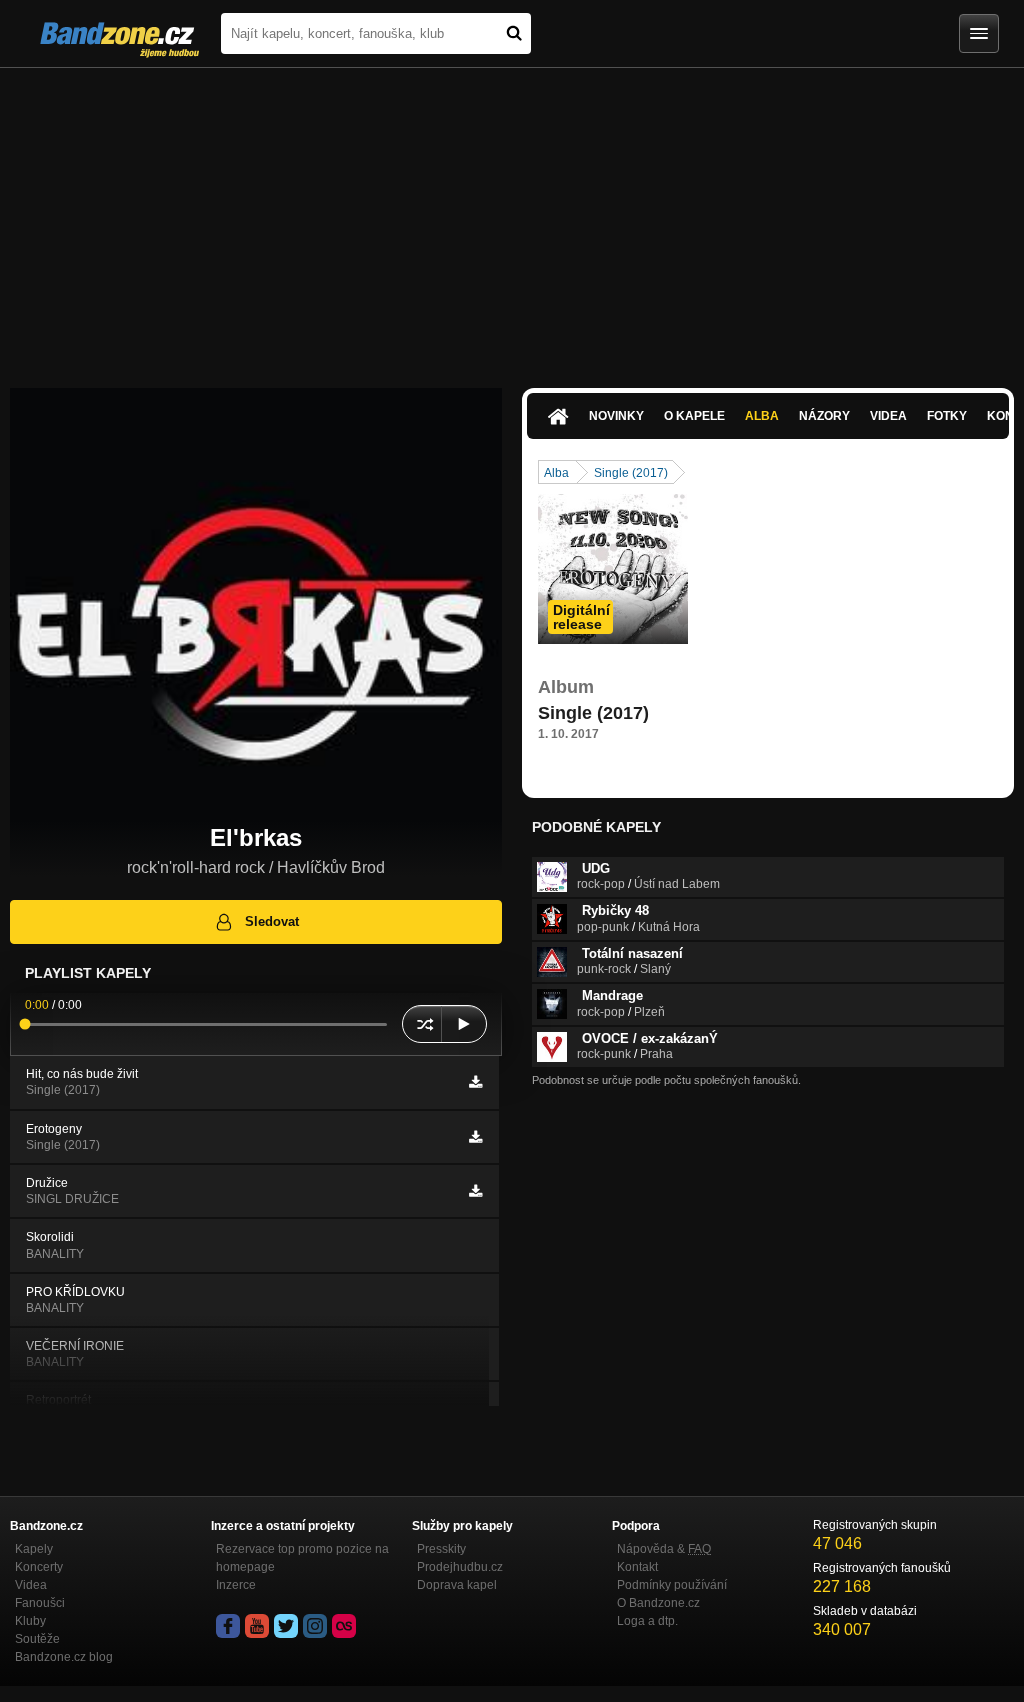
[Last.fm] (344, 1626)
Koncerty (39, 1567)
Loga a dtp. (647, 1621)
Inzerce (236, 1585)
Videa (888, 416)
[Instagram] (315, 1626)
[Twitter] (286, 1626)
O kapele (694, 416)
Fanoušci (40, 1603)
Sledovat (272, 921)
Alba (762, 416)
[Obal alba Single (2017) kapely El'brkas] (613, 569)
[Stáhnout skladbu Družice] (475, 1191)
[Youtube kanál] (257, 1626)
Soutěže (37, 1639)
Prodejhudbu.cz (460, 1567)
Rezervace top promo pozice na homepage (302, 1558)
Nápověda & (664, 1549)
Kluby (30, 1621)
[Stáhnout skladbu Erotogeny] (475, 1137)
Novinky (616, 416)
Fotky (947, 416)
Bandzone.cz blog (64, 1657)
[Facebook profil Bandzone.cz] (228, 1626)
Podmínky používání (672, 1585)
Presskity (441, 1549)
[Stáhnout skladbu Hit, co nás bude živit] (475, 1082)
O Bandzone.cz (658, 1603)
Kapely (34, 1549)
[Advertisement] (512, 218)
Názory (824, 416)
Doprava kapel (457, 1585)
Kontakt (637, 1567)
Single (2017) (631, 473)
